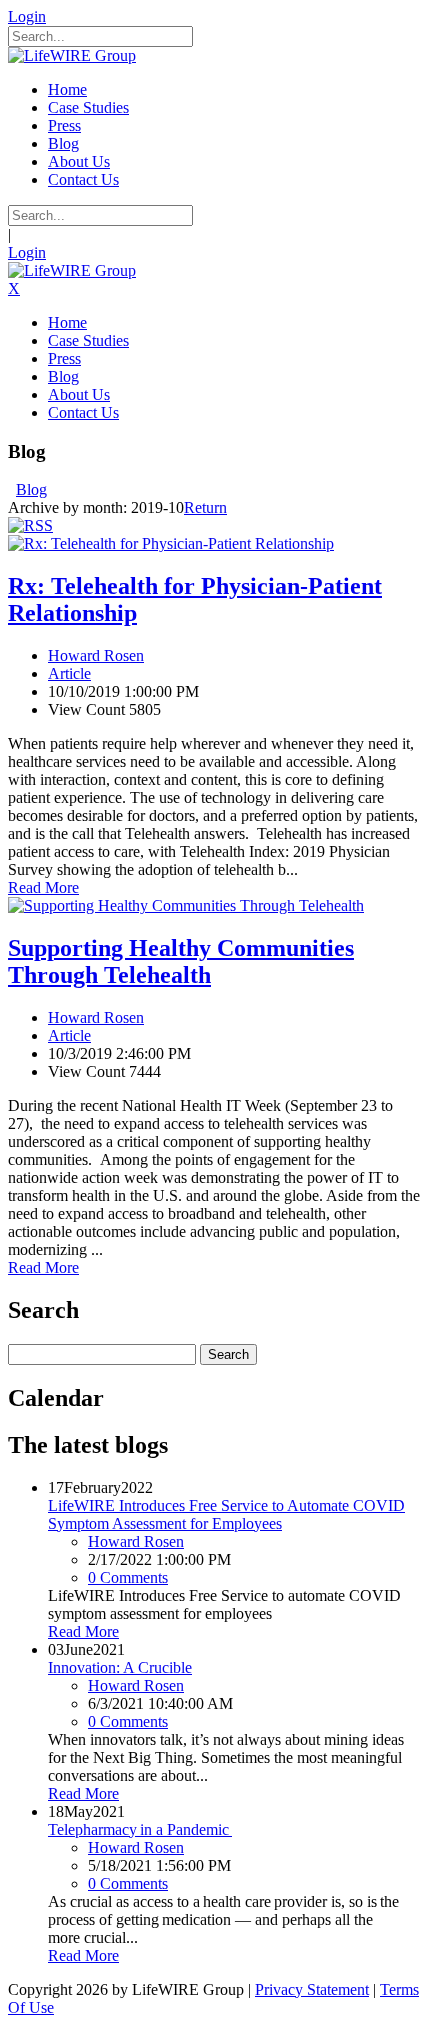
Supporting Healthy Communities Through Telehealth (181, 961)
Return (205, 507)
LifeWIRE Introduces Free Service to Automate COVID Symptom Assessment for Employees (226, 1514)
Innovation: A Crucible (120, 1667)
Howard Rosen (96, 655)
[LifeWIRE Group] (72, 55)
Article (69, 673)
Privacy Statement (312, 1989)
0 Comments (128, 1577)
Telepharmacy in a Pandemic (140, 1829)
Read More (43, 887)
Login (27, 16)
